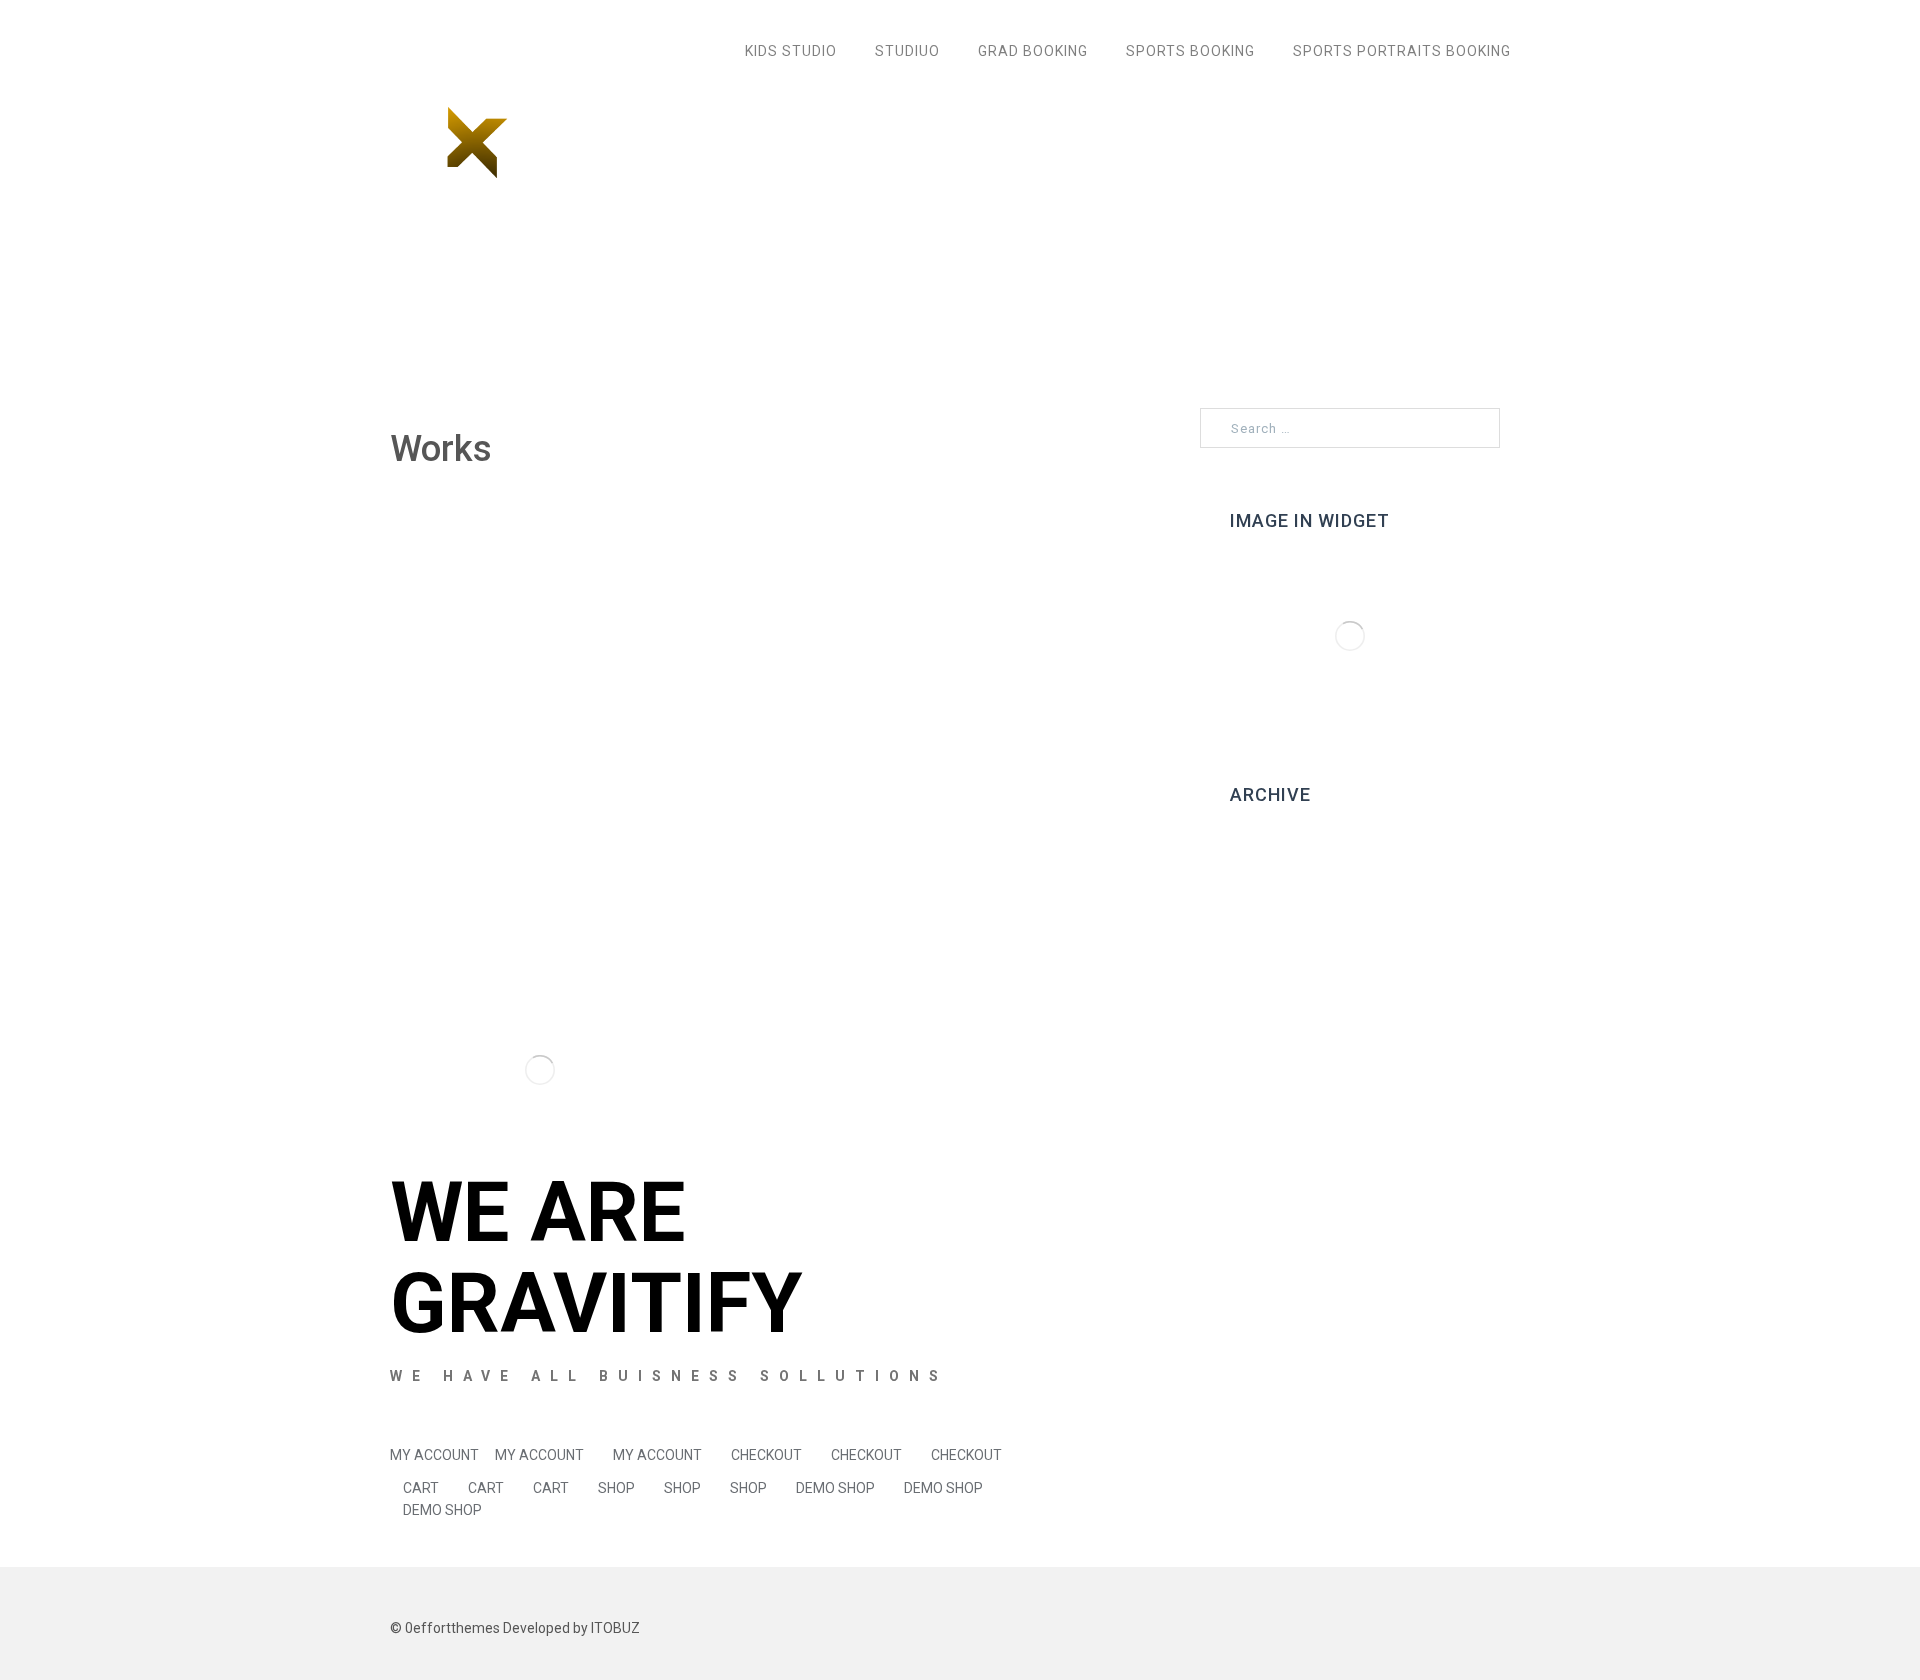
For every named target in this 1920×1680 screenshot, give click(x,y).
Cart (421, 1488)
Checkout (766, 1455)
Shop (616, 1488)
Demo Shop (835, 1488)
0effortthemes (452, 1628)
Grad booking (1033, 51)
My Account (434, 1455)
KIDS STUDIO (791, 51)
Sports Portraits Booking (1402, 51)
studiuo (907, 51)
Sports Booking (1190, 51)
